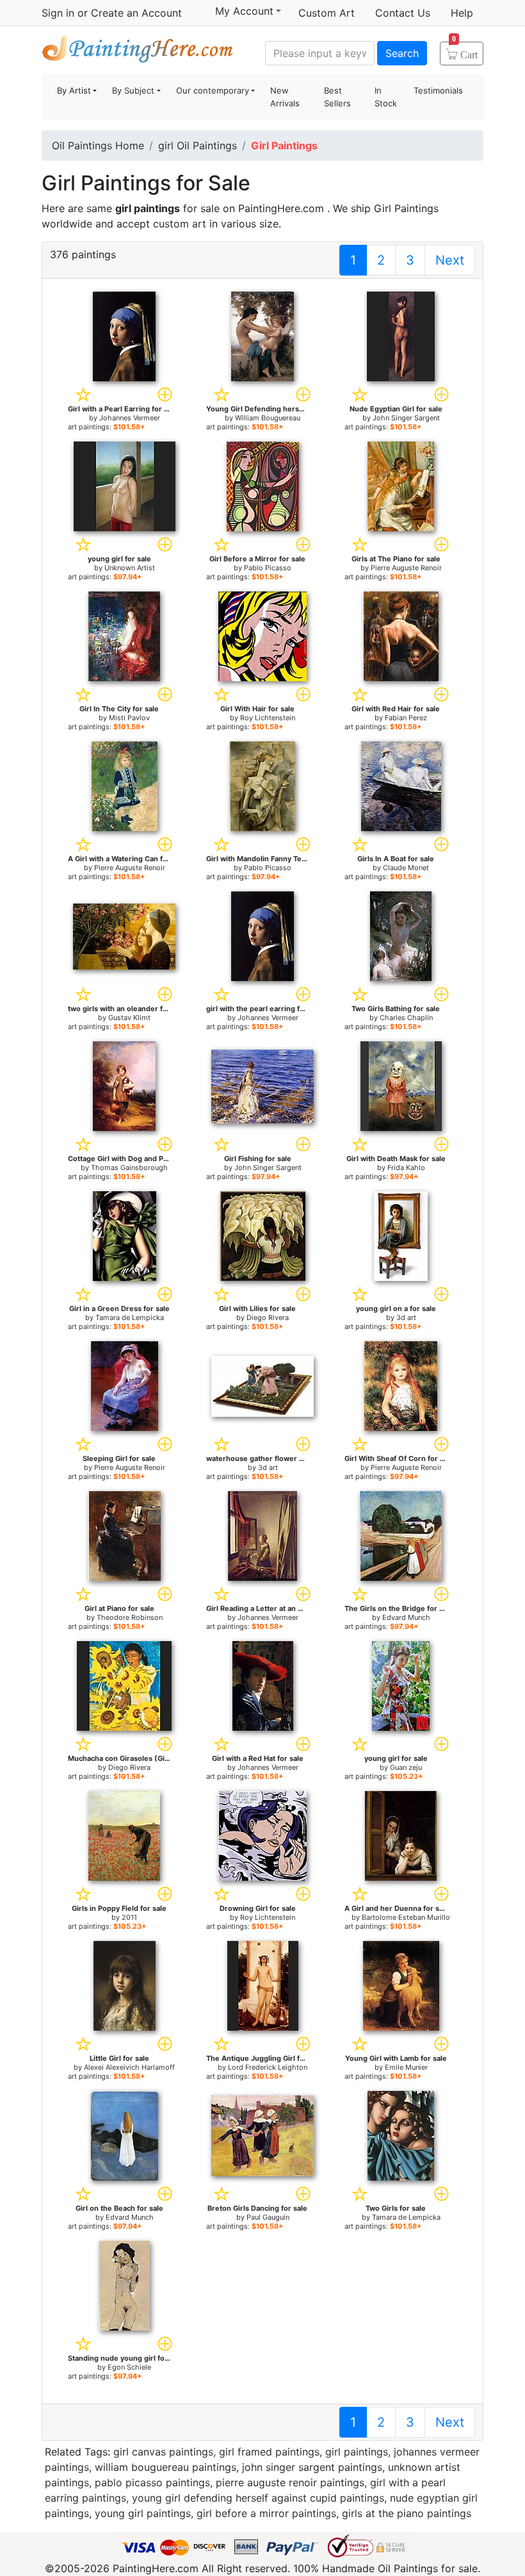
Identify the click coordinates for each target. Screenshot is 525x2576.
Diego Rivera (268, 1317)
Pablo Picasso (268, 568)
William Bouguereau (268, 418)
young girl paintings (143, 2513)
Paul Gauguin (268, 2217)
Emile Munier (406, 2067)
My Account (244, 11)
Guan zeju (406, 1767)
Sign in (58, 13)
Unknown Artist (130, 568)
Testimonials (438, 90)
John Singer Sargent (406, 418)
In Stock (386, 97)
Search (402, 53)
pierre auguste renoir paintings (290, 2482)
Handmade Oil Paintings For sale (138, 52)
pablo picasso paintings (152, 2482)
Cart (465, 51)
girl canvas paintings (163, 2452)
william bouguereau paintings (166, 2467)
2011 (129, 1917)
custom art (180, 224)
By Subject (133, 90)
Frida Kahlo (406, 1168)
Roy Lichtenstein (268, 718)
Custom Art (327, 13)
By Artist (74, 90)
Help (462, 13)
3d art (406, 1317)
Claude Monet (406, 868)
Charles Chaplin (406, 1018)
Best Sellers (337, 97)
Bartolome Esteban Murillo (406, 1917)
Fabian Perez (406, 718)
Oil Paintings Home (98, 145)
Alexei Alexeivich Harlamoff (129, 2067)
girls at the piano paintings (407, 2513)
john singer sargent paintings (312, 2467)
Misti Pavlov (129, 718)
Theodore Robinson (130, 1617)
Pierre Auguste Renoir (406, 568)
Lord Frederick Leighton (268, 2067)
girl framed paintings (269, 2452)
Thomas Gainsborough (129, 1168)
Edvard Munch (406, 1617)
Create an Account (136, 13)
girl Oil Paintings (198, 145)
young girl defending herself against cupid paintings (258, 2498)
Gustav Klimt (129, 1018)
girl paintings (357, 2452)
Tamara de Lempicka (130, 1317)
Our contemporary (213, 90)
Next (450, 260)
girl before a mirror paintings (266, 2513)
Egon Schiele (129, 2367)
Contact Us (403, 13)
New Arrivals (285, 97)
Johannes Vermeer (130, 418)
